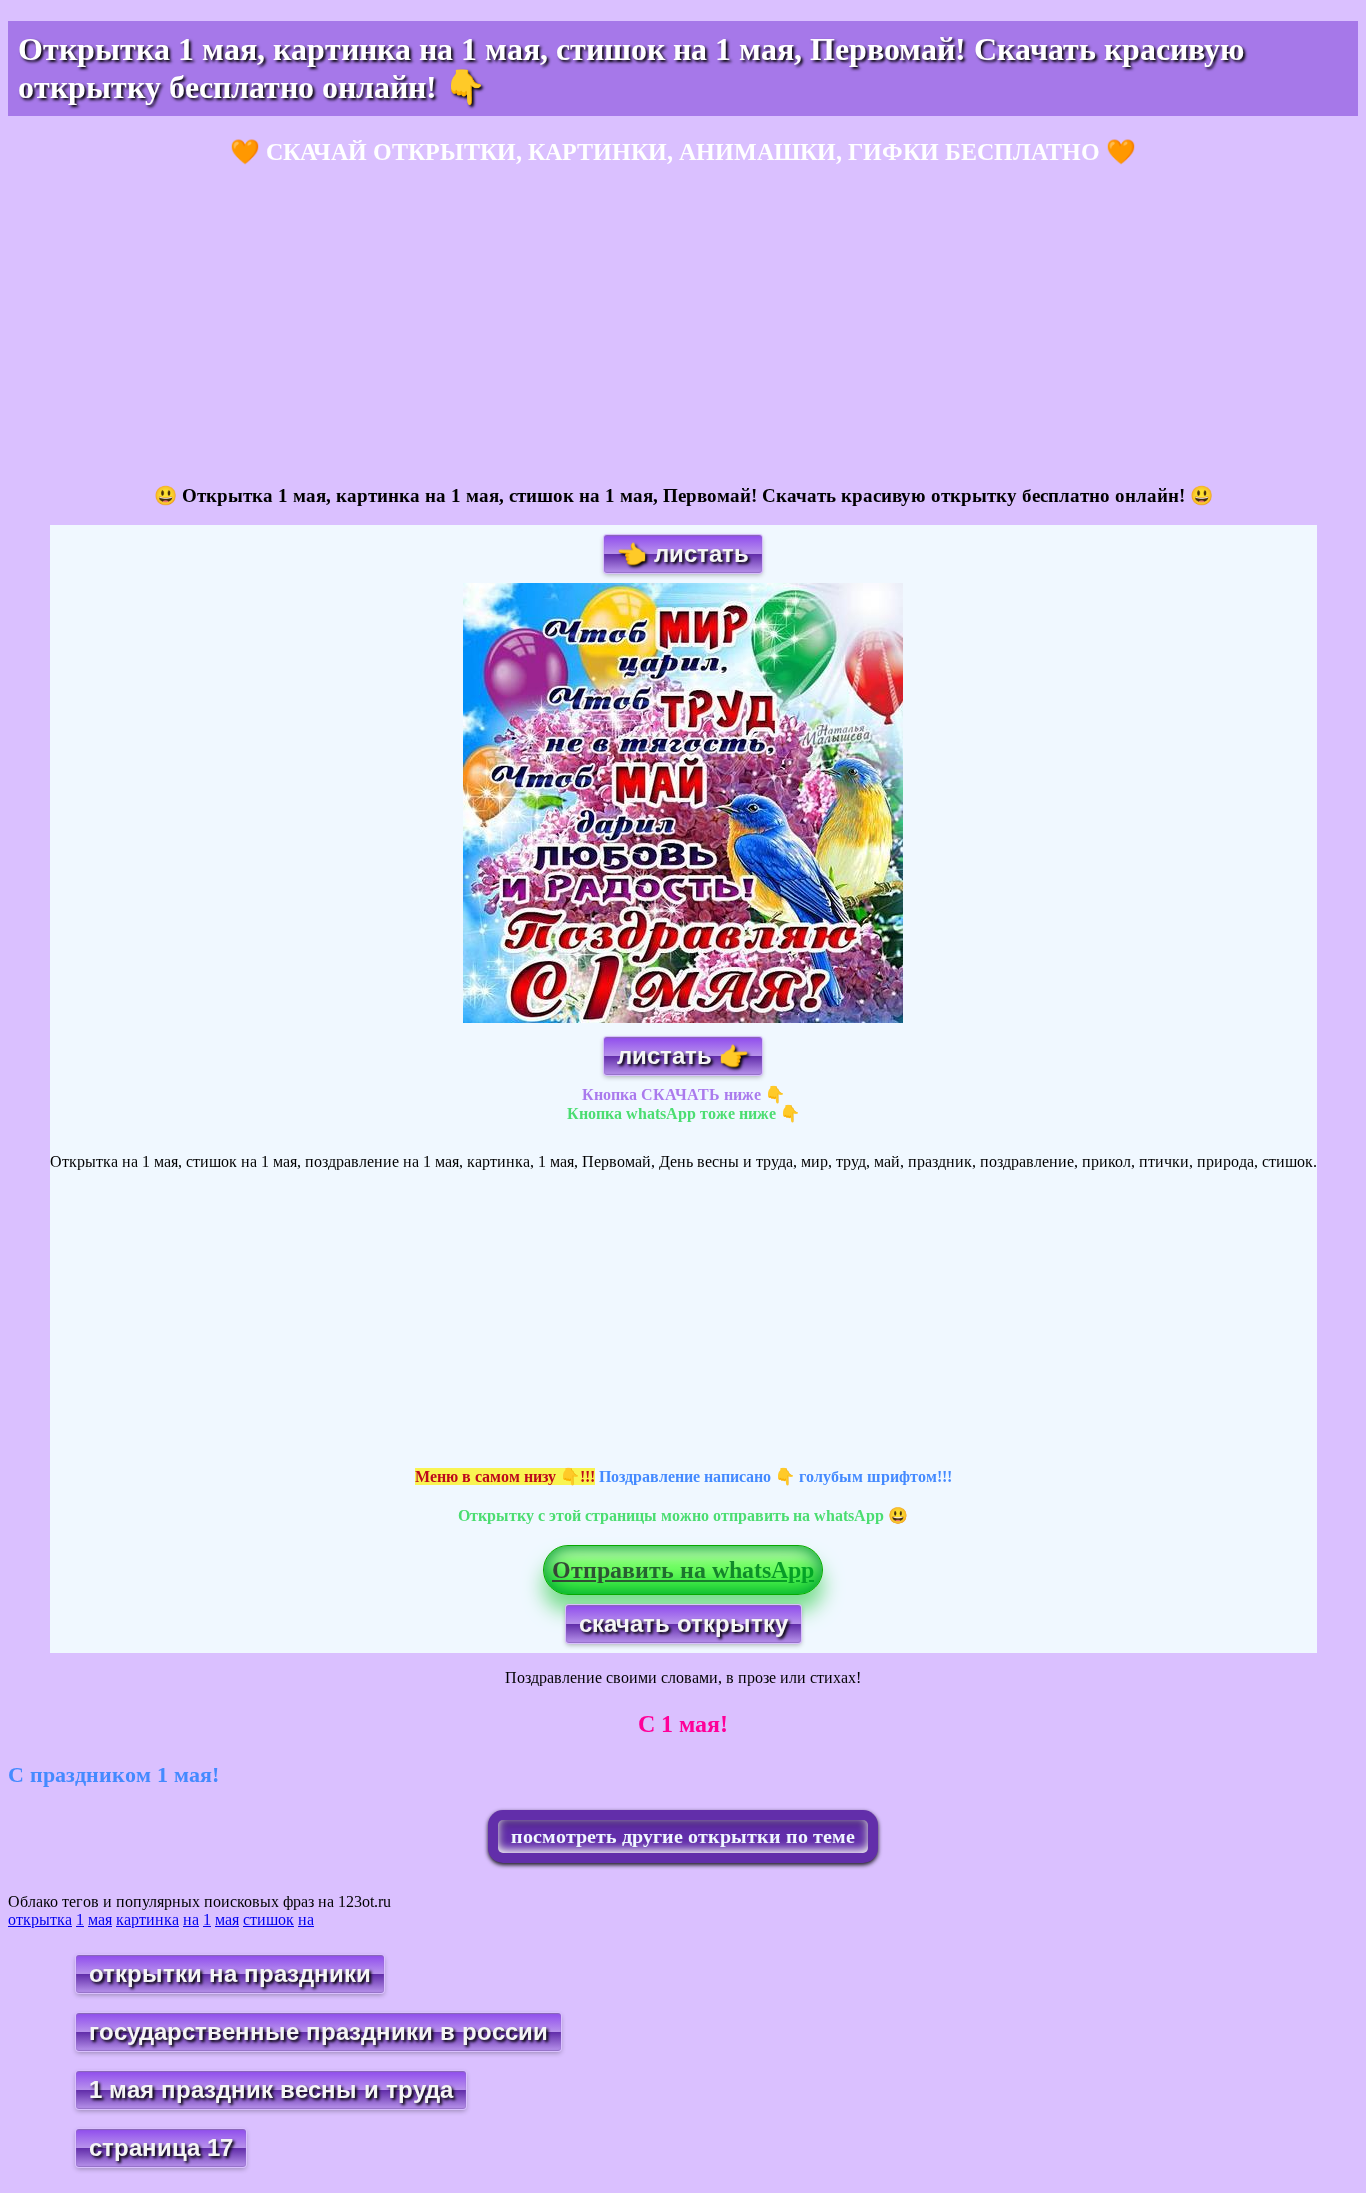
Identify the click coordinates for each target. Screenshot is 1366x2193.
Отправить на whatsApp (683, 1570)
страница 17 (161, 2147)
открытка (40, 1919)
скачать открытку (683, 1623)
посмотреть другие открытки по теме (683, 1836)
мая (100, 1919)
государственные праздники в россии (318, 2031)
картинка (147, 1919)
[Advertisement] (608, 326)
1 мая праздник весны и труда (271, 2089)
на (191, 1919)
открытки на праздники (230, 1973)
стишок (268, 1919)
